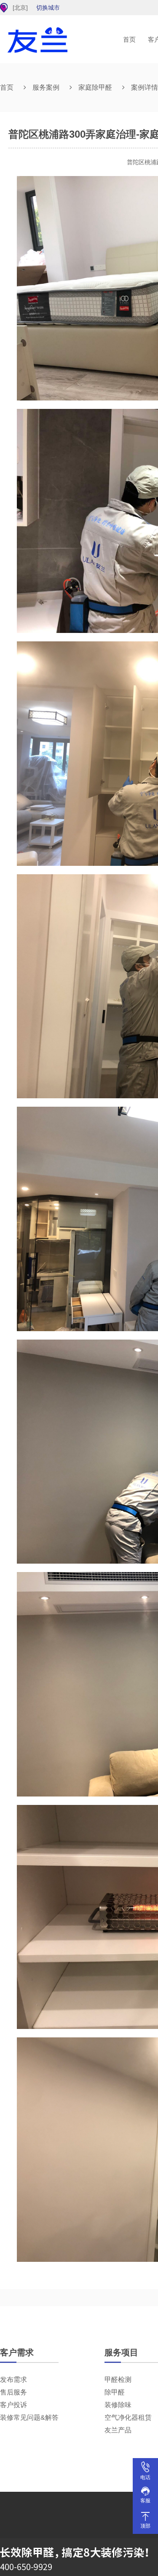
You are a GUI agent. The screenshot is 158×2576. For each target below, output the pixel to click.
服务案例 (46, 87)
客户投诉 (13, 2405)
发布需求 (13, 2380)
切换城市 (48, 8)
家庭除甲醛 (95, 87)
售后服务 (13, 2392)
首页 (129, 39)
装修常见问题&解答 (29, 2417)
